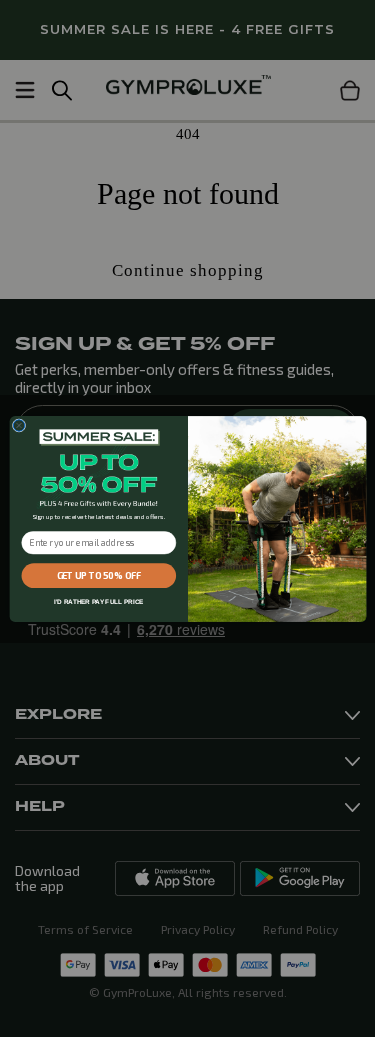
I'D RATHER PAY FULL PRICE (98, 601)
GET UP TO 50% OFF (98, 575)
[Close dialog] (18, 424)
